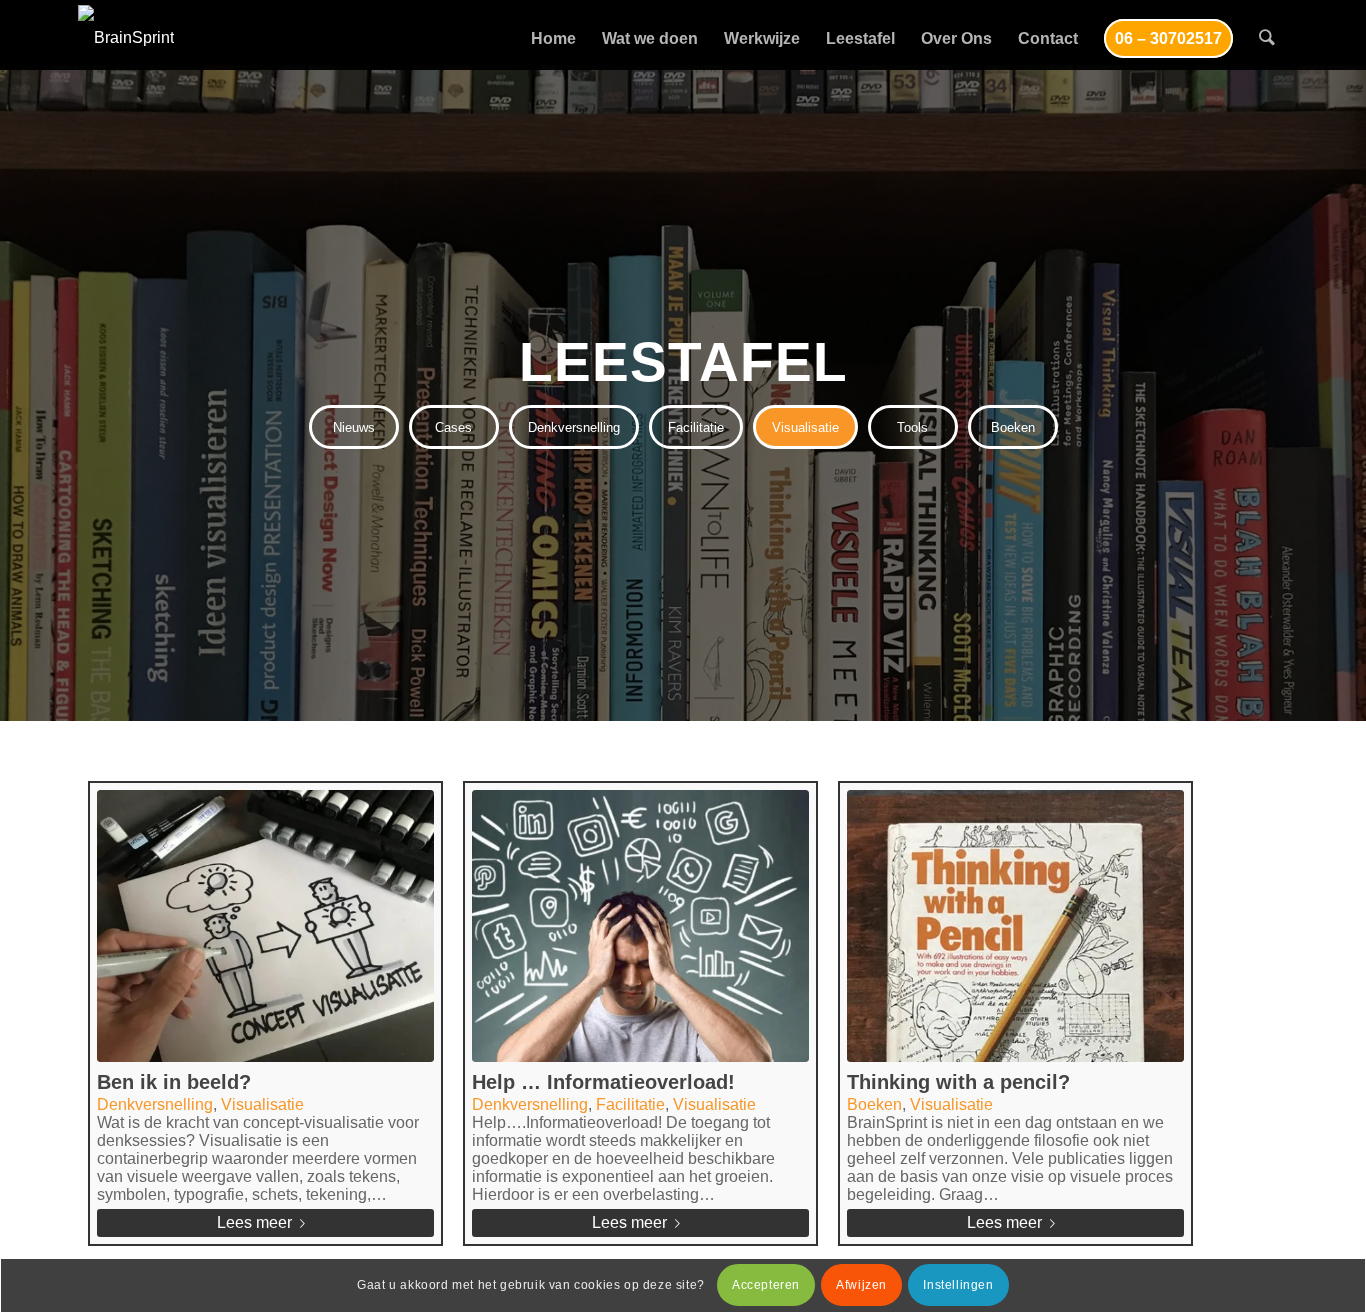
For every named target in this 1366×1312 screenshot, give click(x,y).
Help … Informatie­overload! (603, 1082)
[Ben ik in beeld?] (265, 926)
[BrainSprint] (126, 37)
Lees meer (254, 1222)
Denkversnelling (155, 1104)
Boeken (874, 1104)
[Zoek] (1267, 37)
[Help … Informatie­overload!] (640, 926)
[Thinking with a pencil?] (1015, 926)
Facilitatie (630, 1104)
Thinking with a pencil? (958, 1082)
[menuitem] (553, 37)
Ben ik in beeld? (174, 1082)
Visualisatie (262, 1104)
